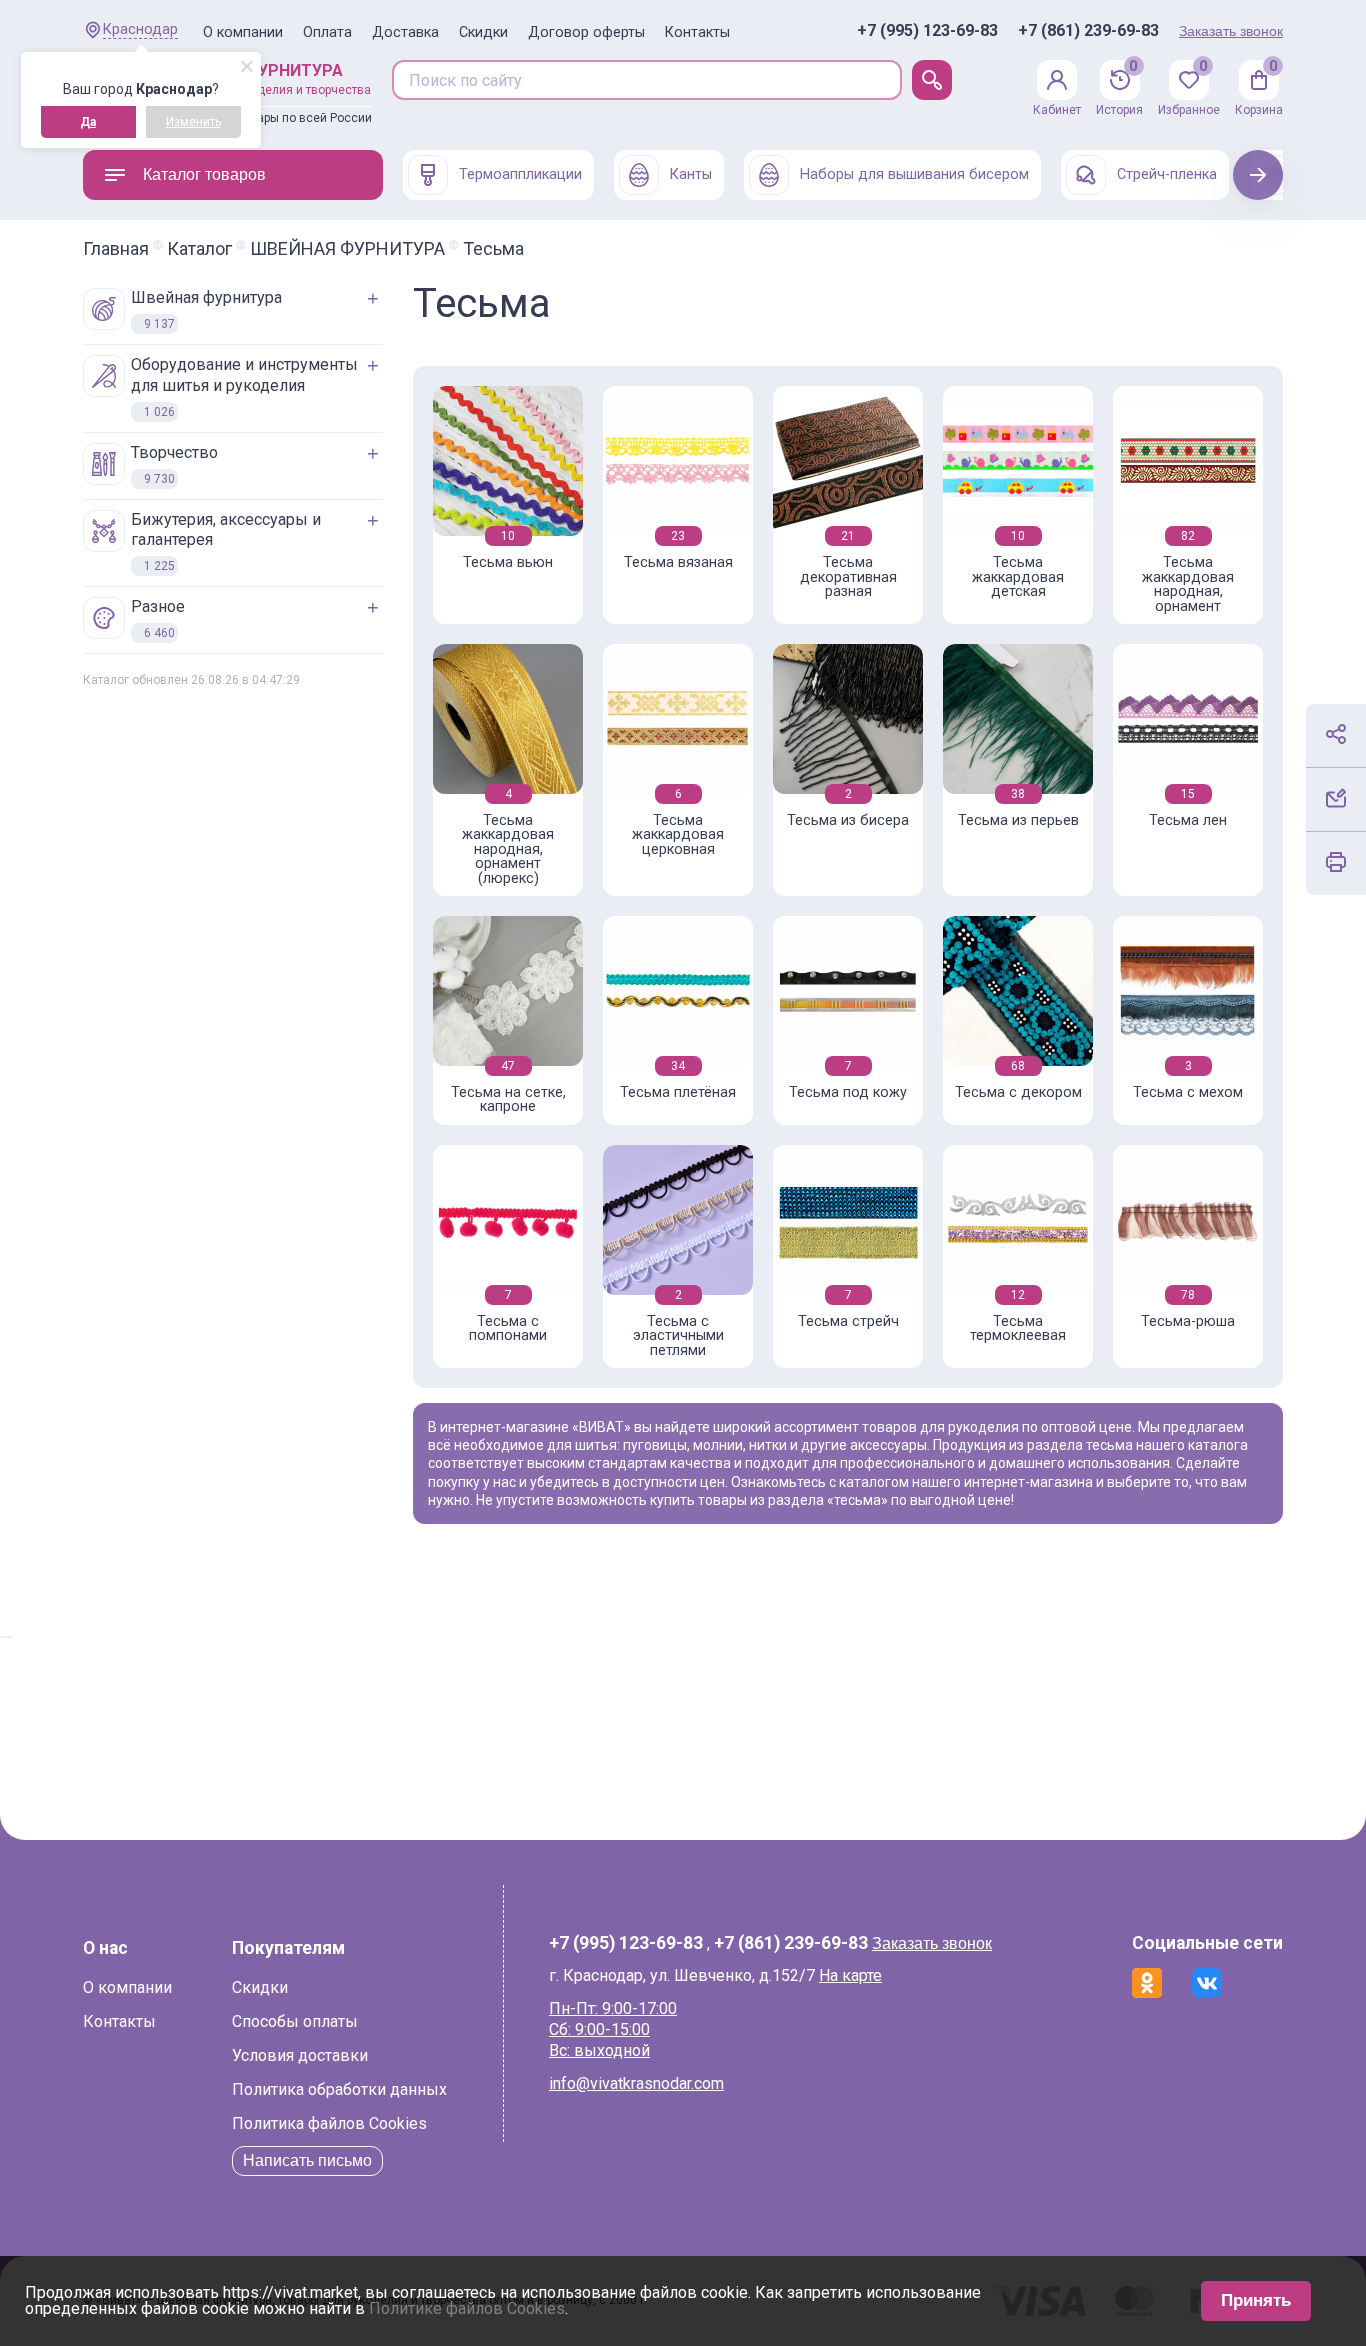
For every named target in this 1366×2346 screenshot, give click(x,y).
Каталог (199, 249)
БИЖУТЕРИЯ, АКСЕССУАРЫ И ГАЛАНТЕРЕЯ (226, 542)
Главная (116, 249)
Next (1258, 174)
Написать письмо (307, 2160)
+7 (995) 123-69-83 (927, 31)
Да (88, 122)
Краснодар (140, 29)
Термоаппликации (520, 174)
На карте (850, 1975)
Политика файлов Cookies (329, 2123)
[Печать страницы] (1336, 862)
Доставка (405, 32)
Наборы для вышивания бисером (914, 174)
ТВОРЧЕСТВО (174, 464)
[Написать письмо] (1336, 798)
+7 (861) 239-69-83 (1088, 31)
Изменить (193, 122)
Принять (1256, 2300)
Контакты (697, 32)
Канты (691, 174)
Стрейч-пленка (1167, 174)
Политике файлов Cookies (467, 2308)
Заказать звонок (1231, 31)
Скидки (483, 32)
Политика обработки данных (339, 2089)
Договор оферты (586, 32)
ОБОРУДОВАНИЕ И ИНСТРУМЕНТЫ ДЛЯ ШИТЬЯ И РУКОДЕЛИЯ (244, 387)
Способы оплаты (295, 2021)
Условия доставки (300, 2055)
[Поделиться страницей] (1336, 734)
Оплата (327, 32)
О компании (243, 32)
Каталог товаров (204, 174)
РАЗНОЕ (158, 618)
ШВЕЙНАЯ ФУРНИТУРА (347, 249)
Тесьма (493, 249)
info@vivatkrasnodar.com (636, 2083)
